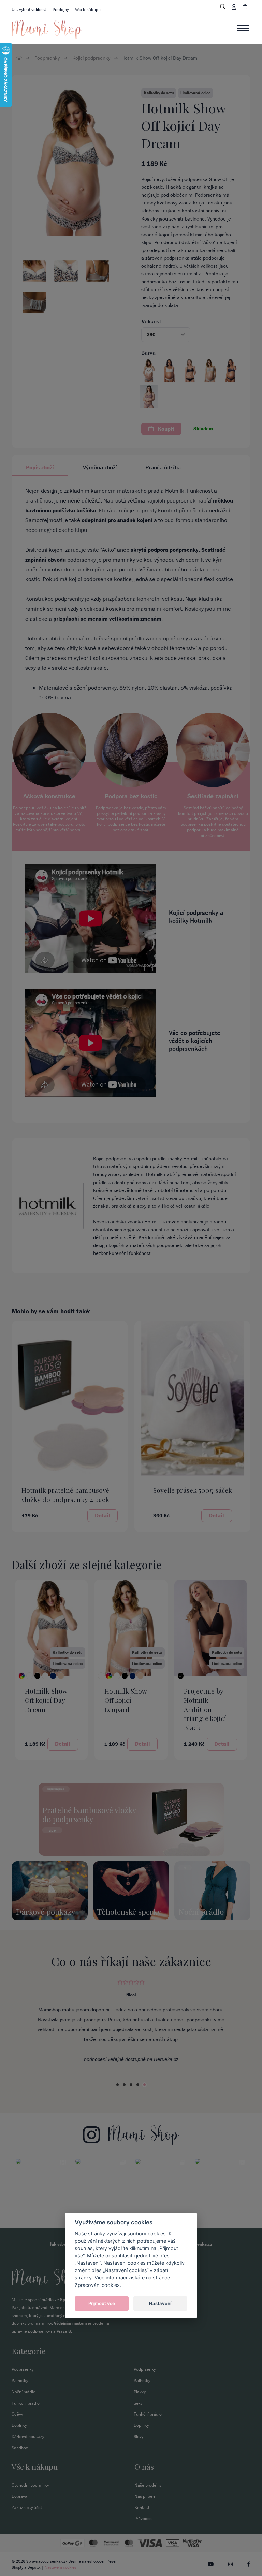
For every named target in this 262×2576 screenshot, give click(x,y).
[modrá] (53, 1676)
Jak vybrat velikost (29, 9)
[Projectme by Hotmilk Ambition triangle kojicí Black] (181, 1676)
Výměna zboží (100, 467)
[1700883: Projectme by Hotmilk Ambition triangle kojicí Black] (211, 1627)
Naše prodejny (148, 2485)
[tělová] (61, 1676)
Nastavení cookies (61, 2567)
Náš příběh (145, 2496)
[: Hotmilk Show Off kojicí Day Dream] (51, 1627)
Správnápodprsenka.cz (46, 2561)
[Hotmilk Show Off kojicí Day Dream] (22, 1676)
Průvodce (143, 2518)
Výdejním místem (70, 2323)
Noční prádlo (24, 2392)
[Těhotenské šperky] (131, 1890)
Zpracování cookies (97, 2285)
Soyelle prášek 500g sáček (193, 1490)
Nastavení (160, 2303)
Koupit (165, 429)
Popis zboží (40, 467)
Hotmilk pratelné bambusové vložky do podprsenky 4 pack (65, 1495)
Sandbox (20, 2448)
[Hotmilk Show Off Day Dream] (74, 161)
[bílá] (30, 1676)
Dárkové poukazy (28, 2437)
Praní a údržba (163, 467)
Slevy (139, 2437)
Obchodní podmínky (30, 2485)
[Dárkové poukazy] (50, 1890)
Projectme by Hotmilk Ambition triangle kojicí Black (205, 1709)
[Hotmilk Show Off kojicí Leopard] (101, 1676)
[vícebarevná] (109, 1676)
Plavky (140, 2392)
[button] (166, 335)
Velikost (151, 321)
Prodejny (61, 9)
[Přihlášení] (234, 7)
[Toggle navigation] (244, 28)
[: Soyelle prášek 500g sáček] (192, 1398)
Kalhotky (20, 2381)
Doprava (19, 2496)
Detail (103, 1515)
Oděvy (17, 2414)
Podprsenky (47, 58)
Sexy (138, 2403)
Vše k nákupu (88, 9)
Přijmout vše (102, 2303)
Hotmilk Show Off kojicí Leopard (126, 1700)
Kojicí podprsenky (91, 58)
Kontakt (142, 2508)
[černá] (37, 1676)
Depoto (33, 2567)
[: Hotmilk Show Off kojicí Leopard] (131, 1627)
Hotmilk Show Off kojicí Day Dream (46, 1700)
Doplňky (19, 2425)
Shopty (17, 2567)
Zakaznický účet (27, 2508)
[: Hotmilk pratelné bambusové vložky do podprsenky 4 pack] (70, 1398)
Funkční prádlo (26, 2403)
